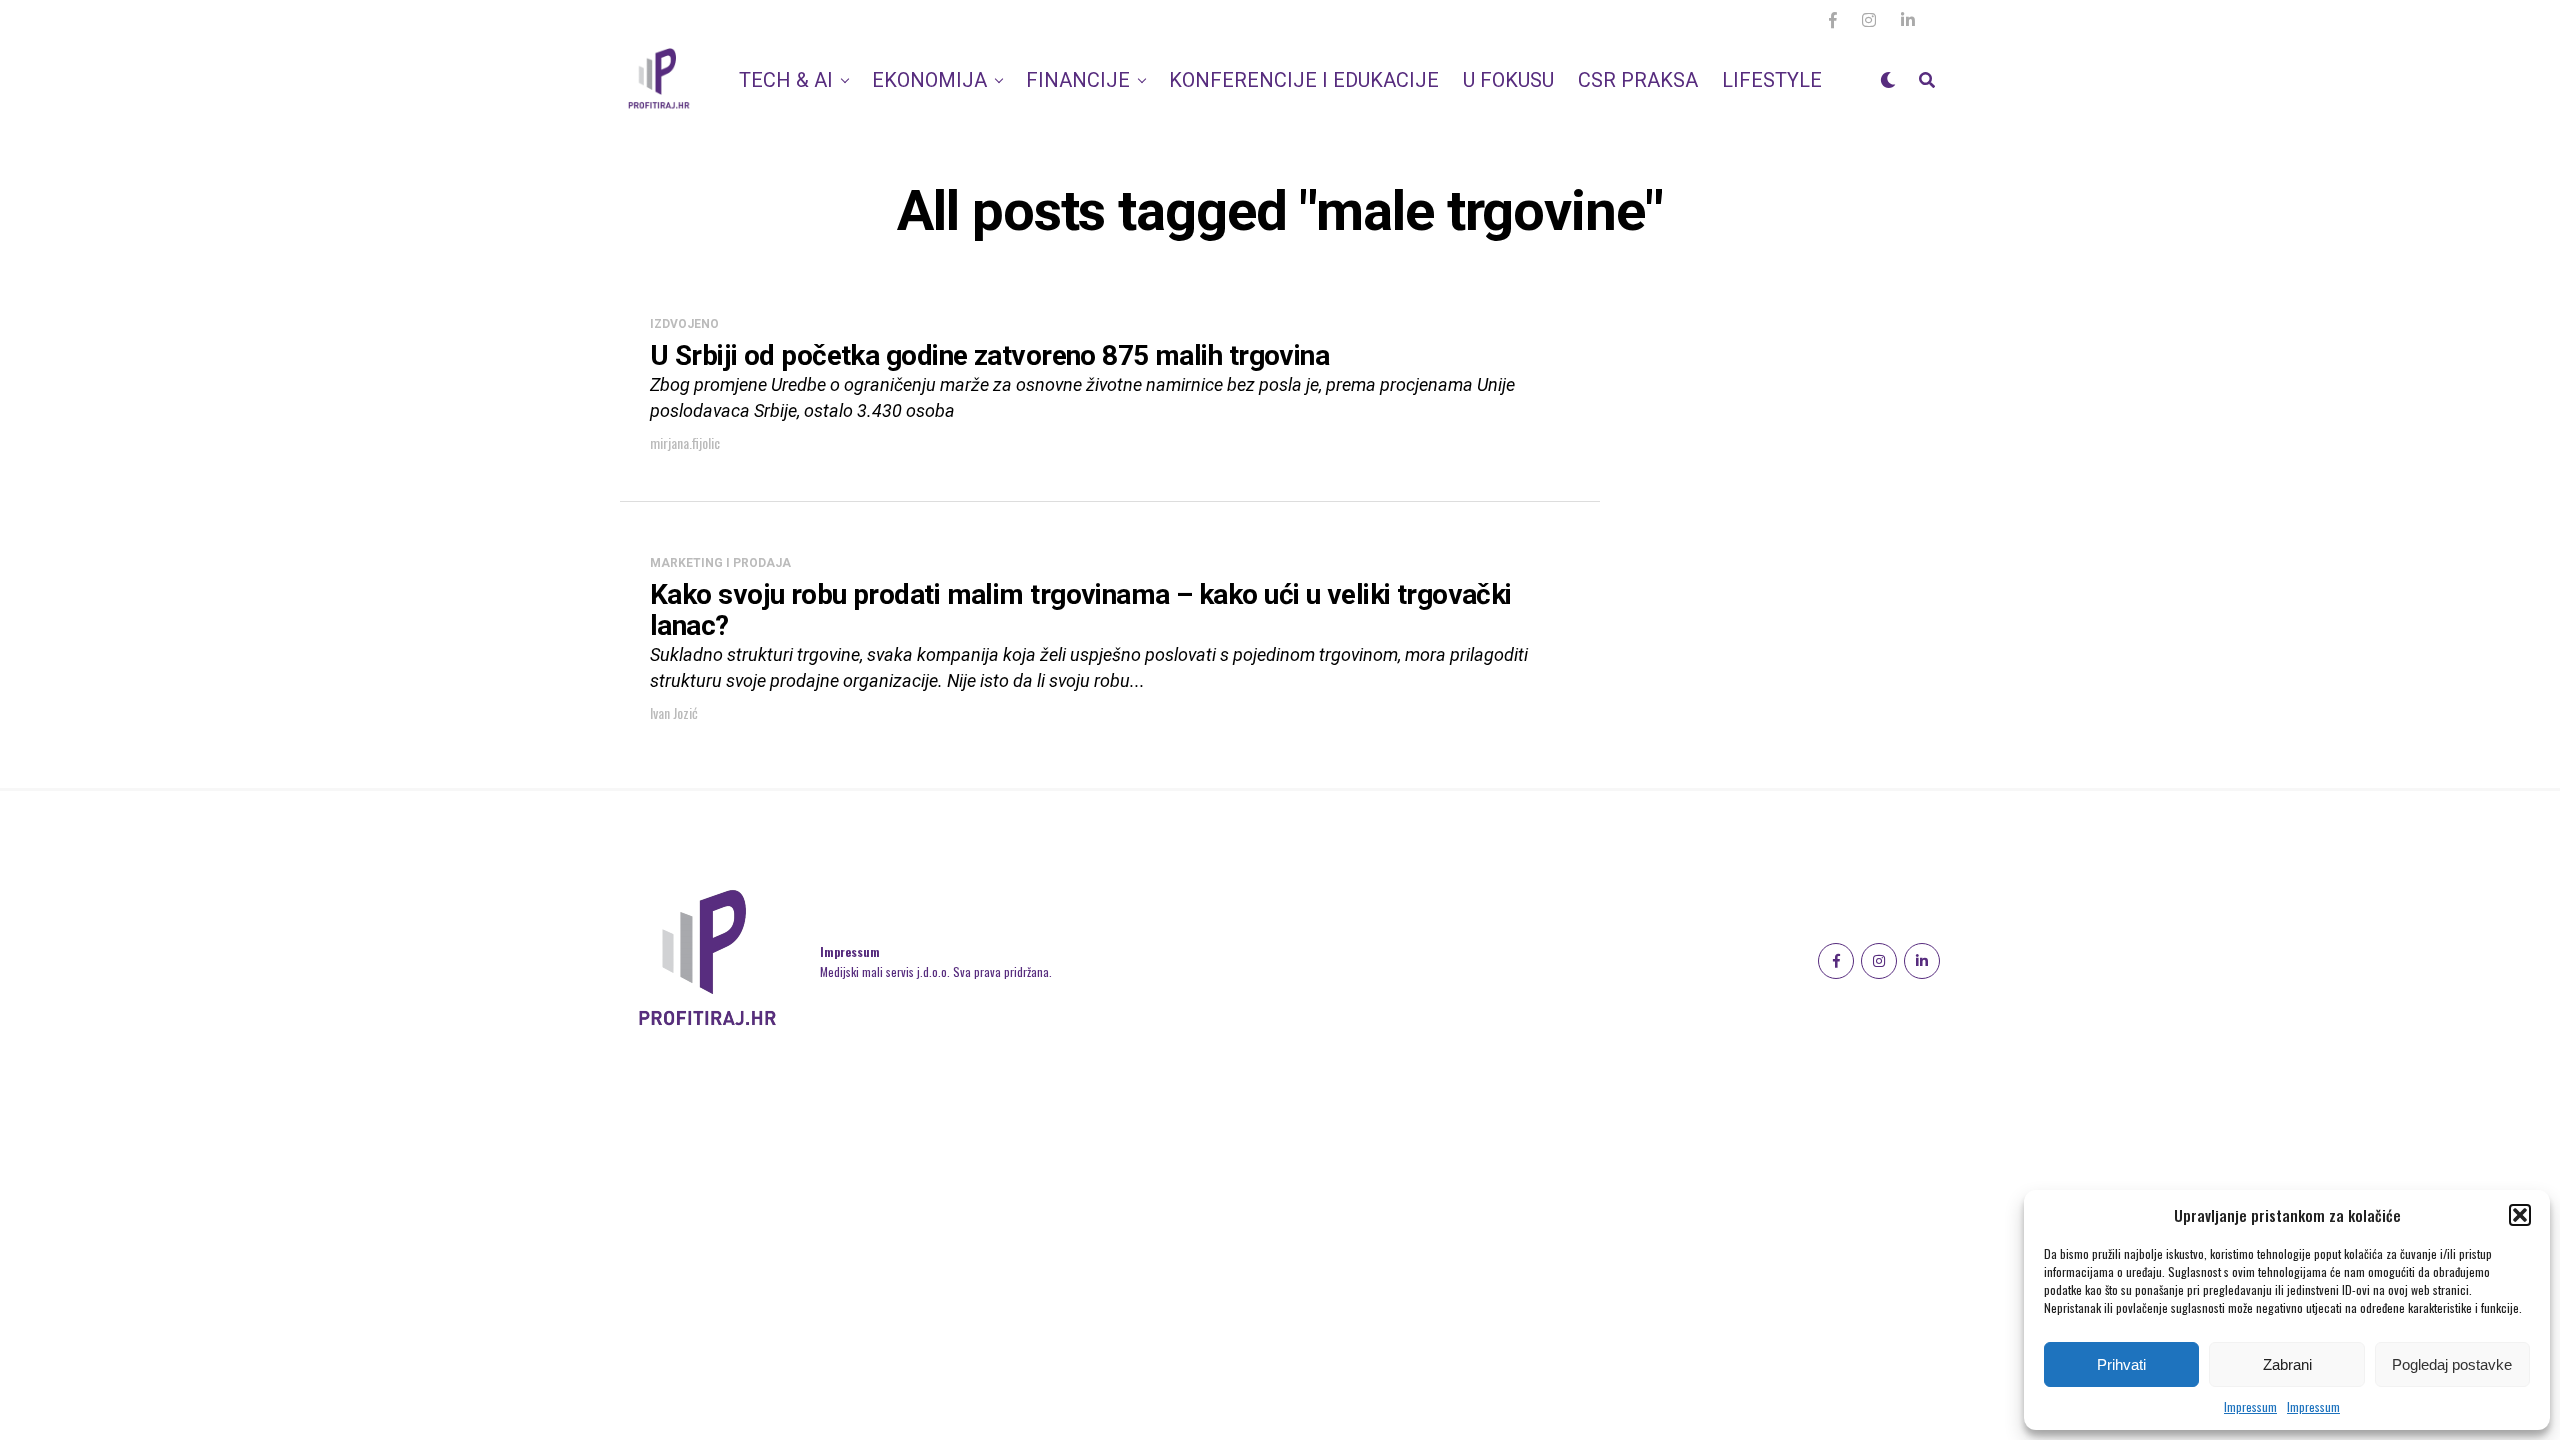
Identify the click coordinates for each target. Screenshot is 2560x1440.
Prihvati (2121, 1364)
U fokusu (1508, 80)
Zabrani (2287, 1364)
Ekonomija (929, 80)
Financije (1078, 80)
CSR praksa (1638, 80)
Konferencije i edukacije (1304, 80)
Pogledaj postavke (2452, 1364)
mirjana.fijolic (685, 442)
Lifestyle (1772, 80)
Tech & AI (786, 80)
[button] (2520, 1215)
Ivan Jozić (674, 712)
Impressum (2250, 1406)
